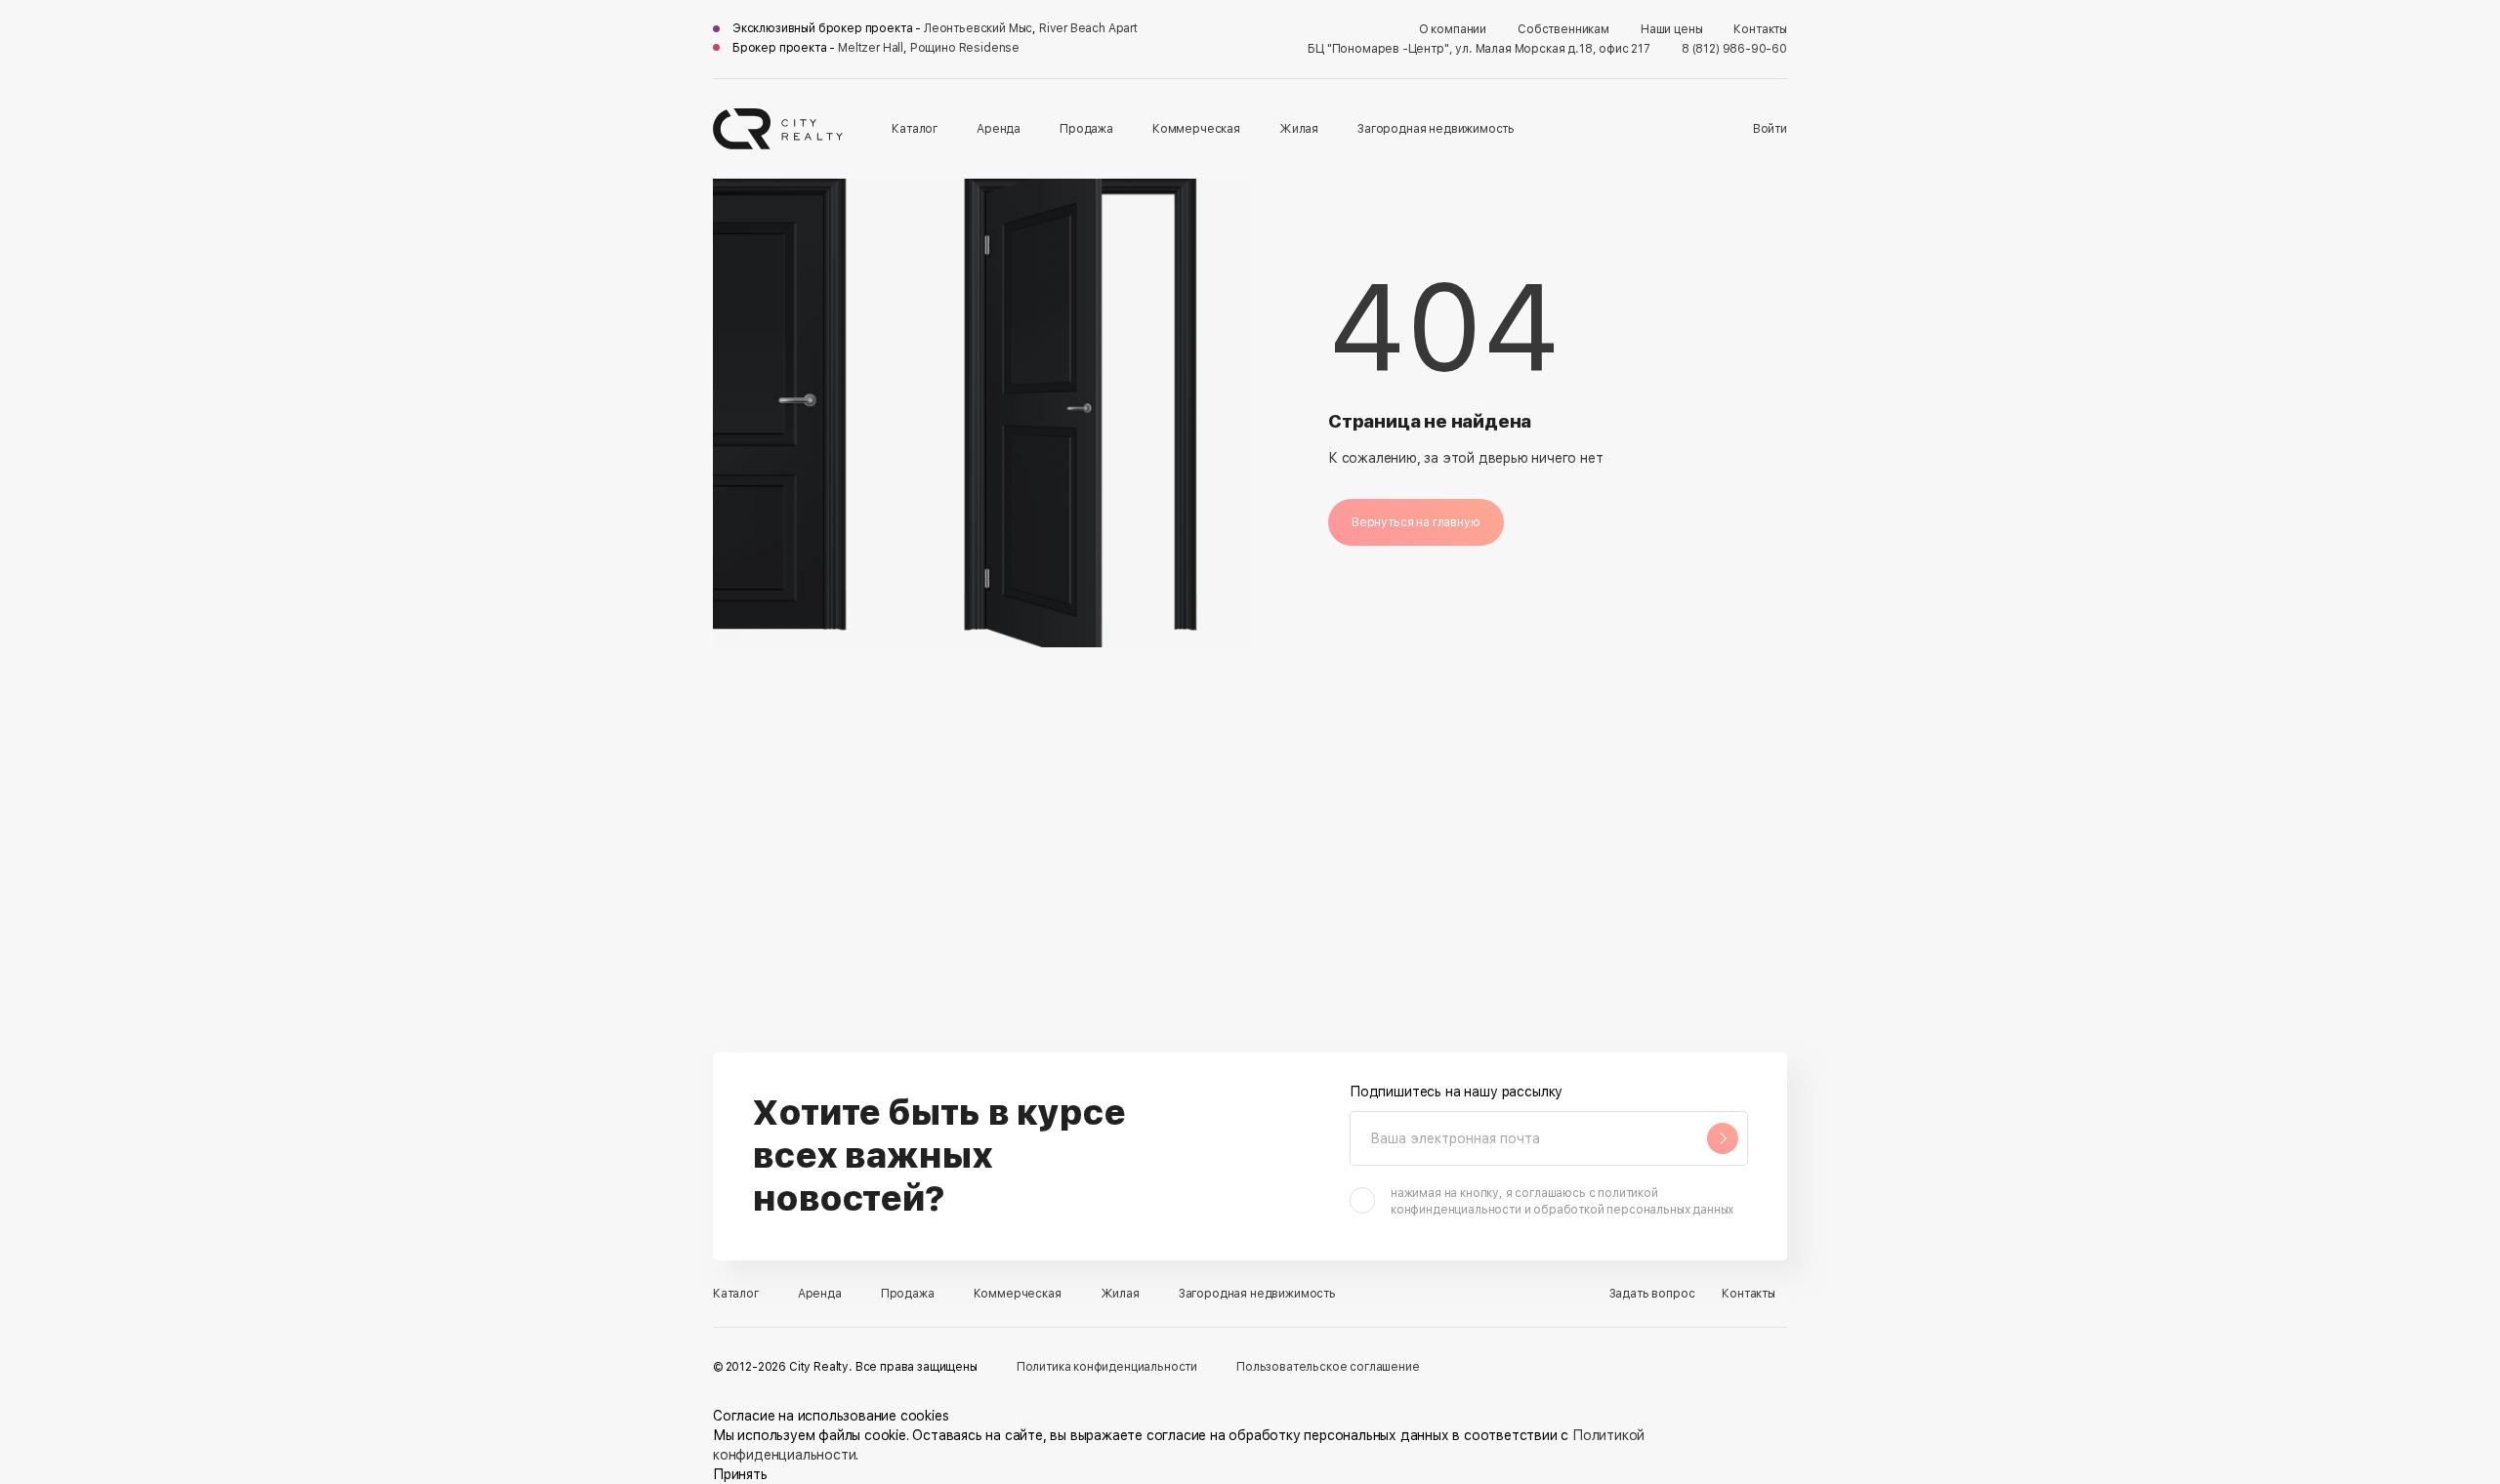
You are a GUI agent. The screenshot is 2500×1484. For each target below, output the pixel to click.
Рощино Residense (965, 48)
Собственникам (1563, 29)
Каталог (915, 129)
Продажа (1086, 129)
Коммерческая (1196, 129)
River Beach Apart (1088, 28)
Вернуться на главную (1416, 522)
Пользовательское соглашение (1328, 1367)
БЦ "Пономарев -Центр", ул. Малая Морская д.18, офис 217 (1479, 49)
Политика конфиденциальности (1107, 1367)
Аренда (999, 129)
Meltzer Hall (871, 48)
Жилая (1299, 129)
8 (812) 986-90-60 (1734, 49)
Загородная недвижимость (1436, 129)
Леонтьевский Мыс (978, 28)
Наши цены (1671, 29)
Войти (1770, 129)
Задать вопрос (1652, 1294)
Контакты (1760, 29)
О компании (1453, 29)
